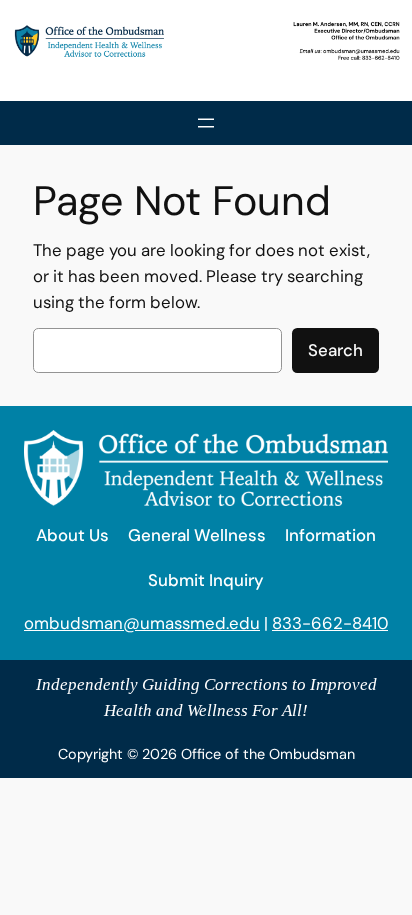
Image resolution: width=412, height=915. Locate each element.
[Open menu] (206, 123)
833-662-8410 (330, 623)
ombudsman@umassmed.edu (142, 623)
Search (335, 350)
